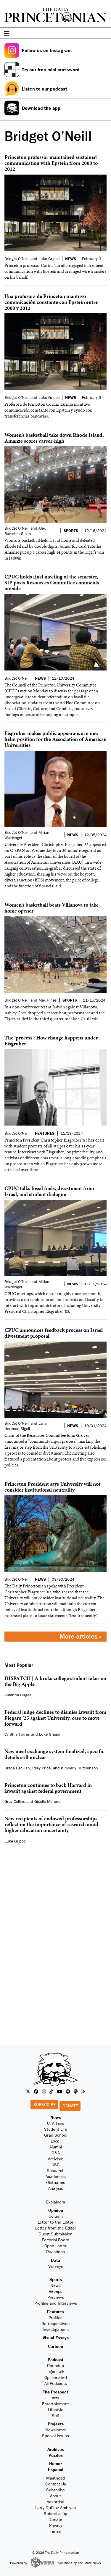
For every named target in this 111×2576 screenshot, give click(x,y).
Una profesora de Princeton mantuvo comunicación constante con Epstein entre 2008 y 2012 (51, 302)
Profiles (55, 2318)
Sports (56, 2279)
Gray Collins (15, 1801)
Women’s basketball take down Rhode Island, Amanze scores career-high (54, 438)
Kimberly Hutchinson (79, 1768)
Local (55, 2141)
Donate (70, 2106)
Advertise (55, 2502)
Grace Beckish (17, 1768)
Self (55, 2415)
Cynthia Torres (17, 1734)
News (56, 2117)
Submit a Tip (55, 2513)
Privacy (56, 2525)
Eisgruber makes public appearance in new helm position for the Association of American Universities (55, 739)
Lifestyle (56, 2410)
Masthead (56, 2478)
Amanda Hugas (18, 1695)
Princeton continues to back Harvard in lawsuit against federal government (48, 1788)
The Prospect (55, 2392)
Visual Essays (56, 2338)
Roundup (55, 2365)
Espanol (56, 2469)
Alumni (56, 2147)
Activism (56, 2159)
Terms (55, 2531)
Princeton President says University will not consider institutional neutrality (52, 1487)
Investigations (56, 2329)
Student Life (56, 2129)
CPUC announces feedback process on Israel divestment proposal (54, 1333)
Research (56, 2170)
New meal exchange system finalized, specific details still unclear (54, 1754)
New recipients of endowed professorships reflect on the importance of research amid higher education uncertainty (51, 1824)
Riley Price (41, 1768)
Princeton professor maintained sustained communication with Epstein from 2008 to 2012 (51, 163)
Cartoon (55, 2346)
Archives (56, 2449)
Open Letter (55, 2246)
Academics (56, 2176)
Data (55, 2260)
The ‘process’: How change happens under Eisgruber (51, 1040)
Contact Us (56, 2484)
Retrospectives (55, 2323)
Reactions (55, 2252)
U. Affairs (56, 2123)
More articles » (81, 1636)
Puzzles (56, 2455)
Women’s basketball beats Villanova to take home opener (52, 908)
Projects (56, 2424)
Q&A (56, 2153)
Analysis (56, 2188)
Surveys (56, 2266)
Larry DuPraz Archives (55, 2508)
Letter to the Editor (55, 2222)
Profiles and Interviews (56, 2303)
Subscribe (45, 2105)
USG (56, 2165)
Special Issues (55, 2436)
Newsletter (55, 2430)
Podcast (55, 2360)
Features (55, 2312)
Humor (55, 2463)
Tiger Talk (56, 2371)
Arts (55, 2398)
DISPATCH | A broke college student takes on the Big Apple (55, 1681)
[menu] (104, 34)
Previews (56, 2297)
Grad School (56, 2135)
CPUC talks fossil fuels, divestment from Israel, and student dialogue (49, 1191)
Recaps (55, 2291)
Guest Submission (55, 2234)
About (55, 2496)
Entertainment (55, 2404)
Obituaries (56, 2182)
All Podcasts (56, 2383)
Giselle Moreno (47, 1801)
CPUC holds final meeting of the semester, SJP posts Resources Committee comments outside (52, 582)
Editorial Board (55, 2240)
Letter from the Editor (56, 2228)
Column (56, 2216)
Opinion (56, 2210)
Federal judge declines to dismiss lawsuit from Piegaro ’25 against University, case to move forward (55, 1718)
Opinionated (56, 2377)
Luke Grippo (50, 1734)
